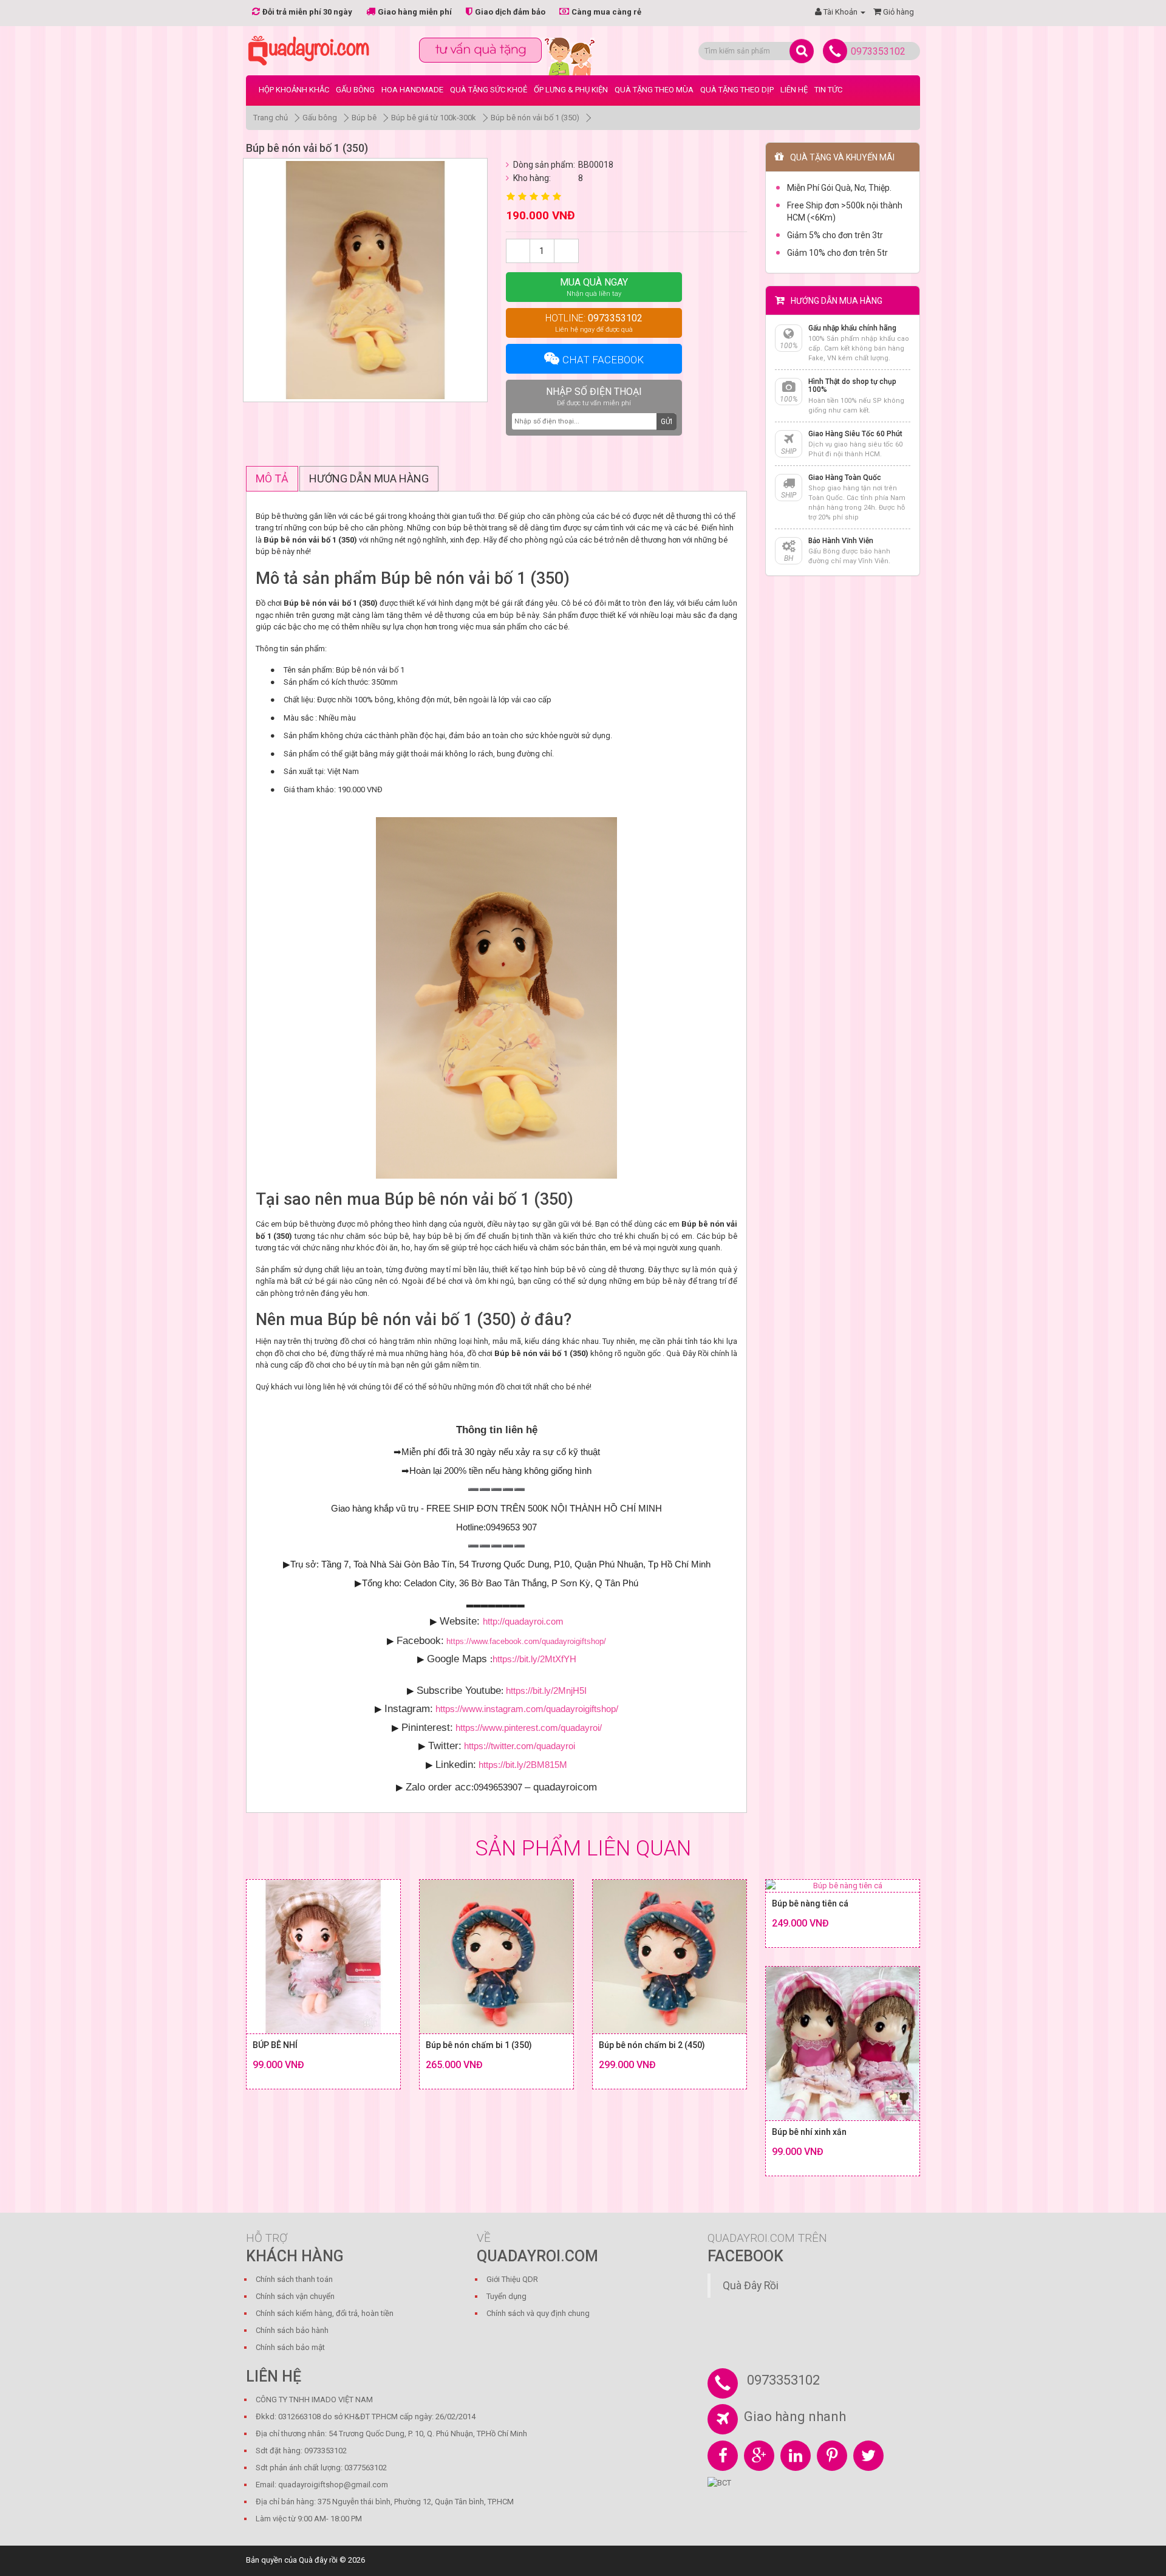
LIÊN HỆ (794, 90)
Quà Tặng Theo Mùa (654, 90)
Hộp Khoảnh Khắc (294, 90)
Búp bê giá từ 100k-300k (434, 118)
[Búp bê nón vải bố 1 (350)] (365, 280)
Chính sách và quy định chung (538, 2313)
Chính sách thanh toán (294, 2279)
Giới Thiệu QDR (512, 2279)
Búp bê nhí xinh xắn (809, 2132)
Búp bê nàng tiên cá (810, 1903)
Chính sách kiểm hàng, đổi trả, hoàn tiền (325, 2313)
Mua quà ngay (594, 287)
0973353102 (878, 51)
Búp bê (364, 118)
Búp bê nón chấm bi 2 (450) (652, 2045)
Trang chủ (271, 118)
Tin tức (828, 90)
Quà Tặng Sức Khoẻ (489, 90)
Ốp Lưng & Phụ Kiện (571, 90)
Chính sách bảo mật (290, 2347)
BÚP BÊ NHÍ (275, 2045)
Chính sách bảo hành (292, 2330)
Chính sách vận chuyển (295, 2296)
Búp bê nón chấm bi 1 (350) (479, 2045)
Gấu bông (355, 90)
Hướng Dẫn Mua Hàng (369, 478)
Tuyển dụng (506, 2296)
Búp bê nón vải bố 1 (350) (535, 118)
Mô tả (272, 478)
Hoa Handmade (412, 90)
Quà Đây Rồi (751, 2286)
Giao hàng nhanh (795, 2417)
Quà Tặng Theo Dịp (737, 90)
